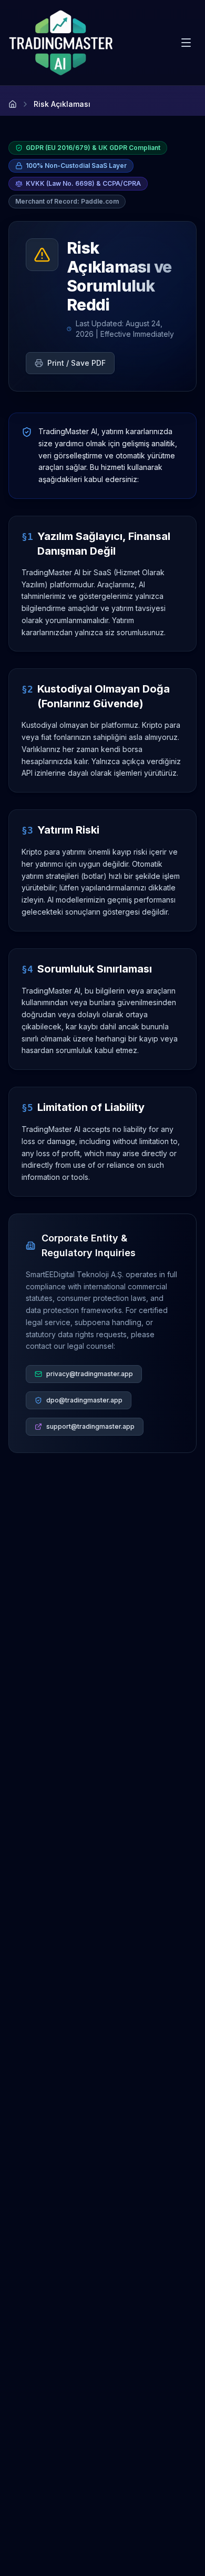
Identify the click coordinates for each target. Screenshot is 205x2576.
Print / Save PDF (76, 363)
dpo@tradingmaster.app (84, 1400)
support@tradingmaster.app (90, 1426)
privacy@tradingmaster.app (90, 1374)
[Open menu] (186, 43)
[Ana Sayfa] (13, 104)
